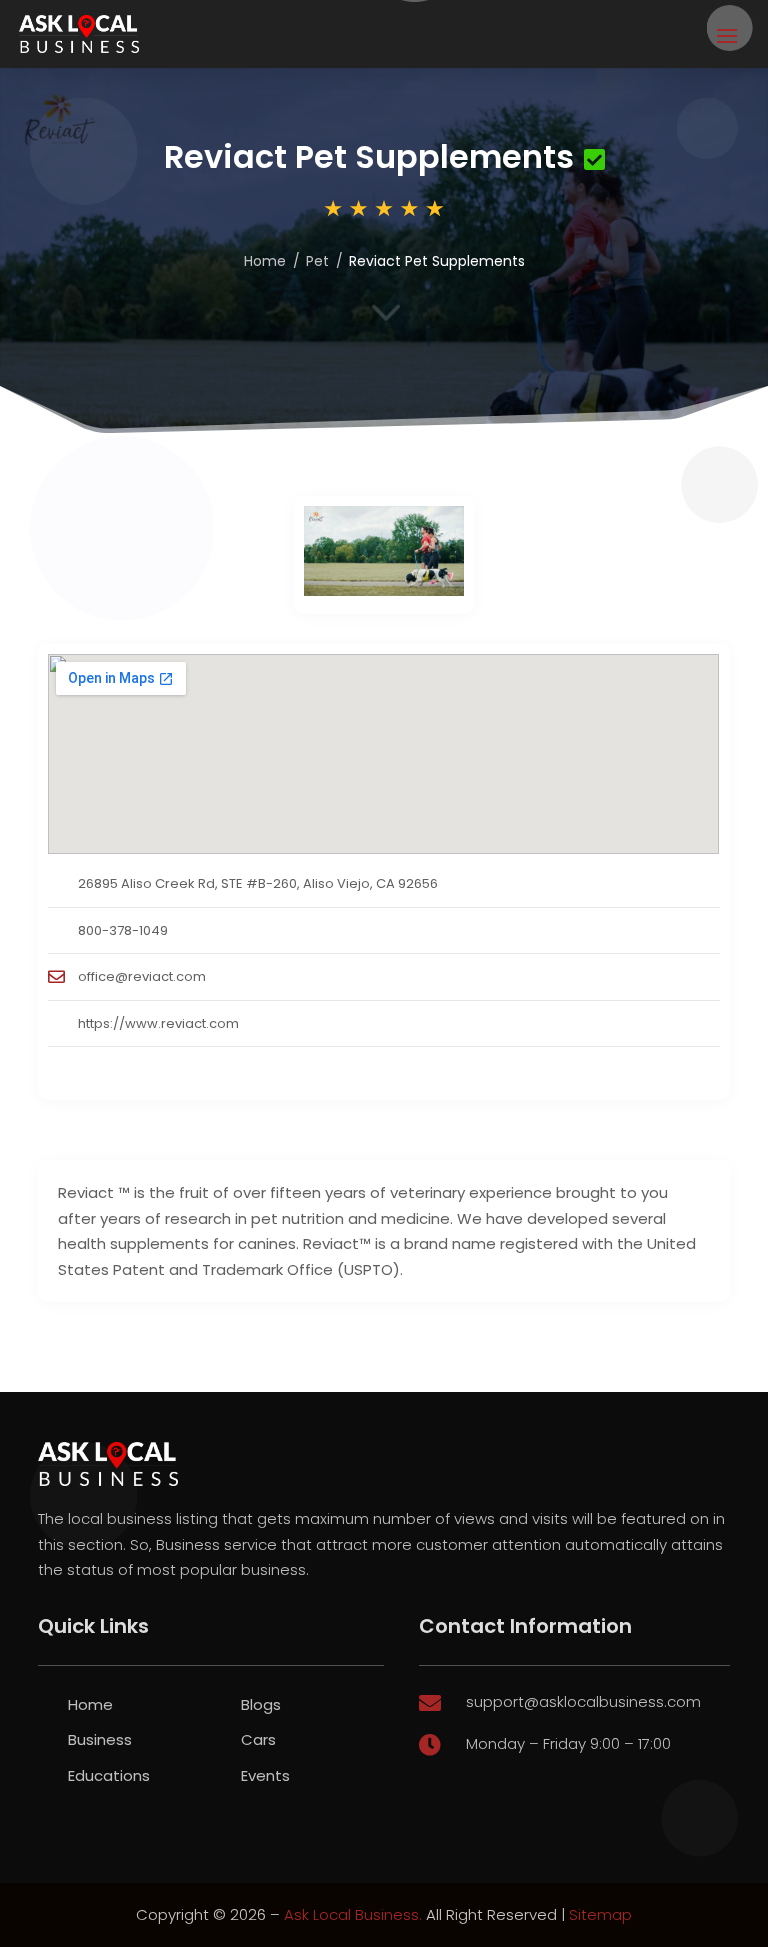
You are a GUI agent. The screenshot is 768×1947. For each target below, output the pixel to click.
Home (265, 261)
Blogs (261, 1704)
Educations (109, 1775)
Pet (317, 261)
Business (100, 1739)
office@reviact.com (142, 976)
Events (265, 1775)
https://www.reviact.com (158, 1023)
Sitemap (600, 1914)
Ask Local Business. (353, 1914)
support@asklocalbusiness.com (583, 1701)
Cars (258, 1739)
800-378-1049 (123, 930)
